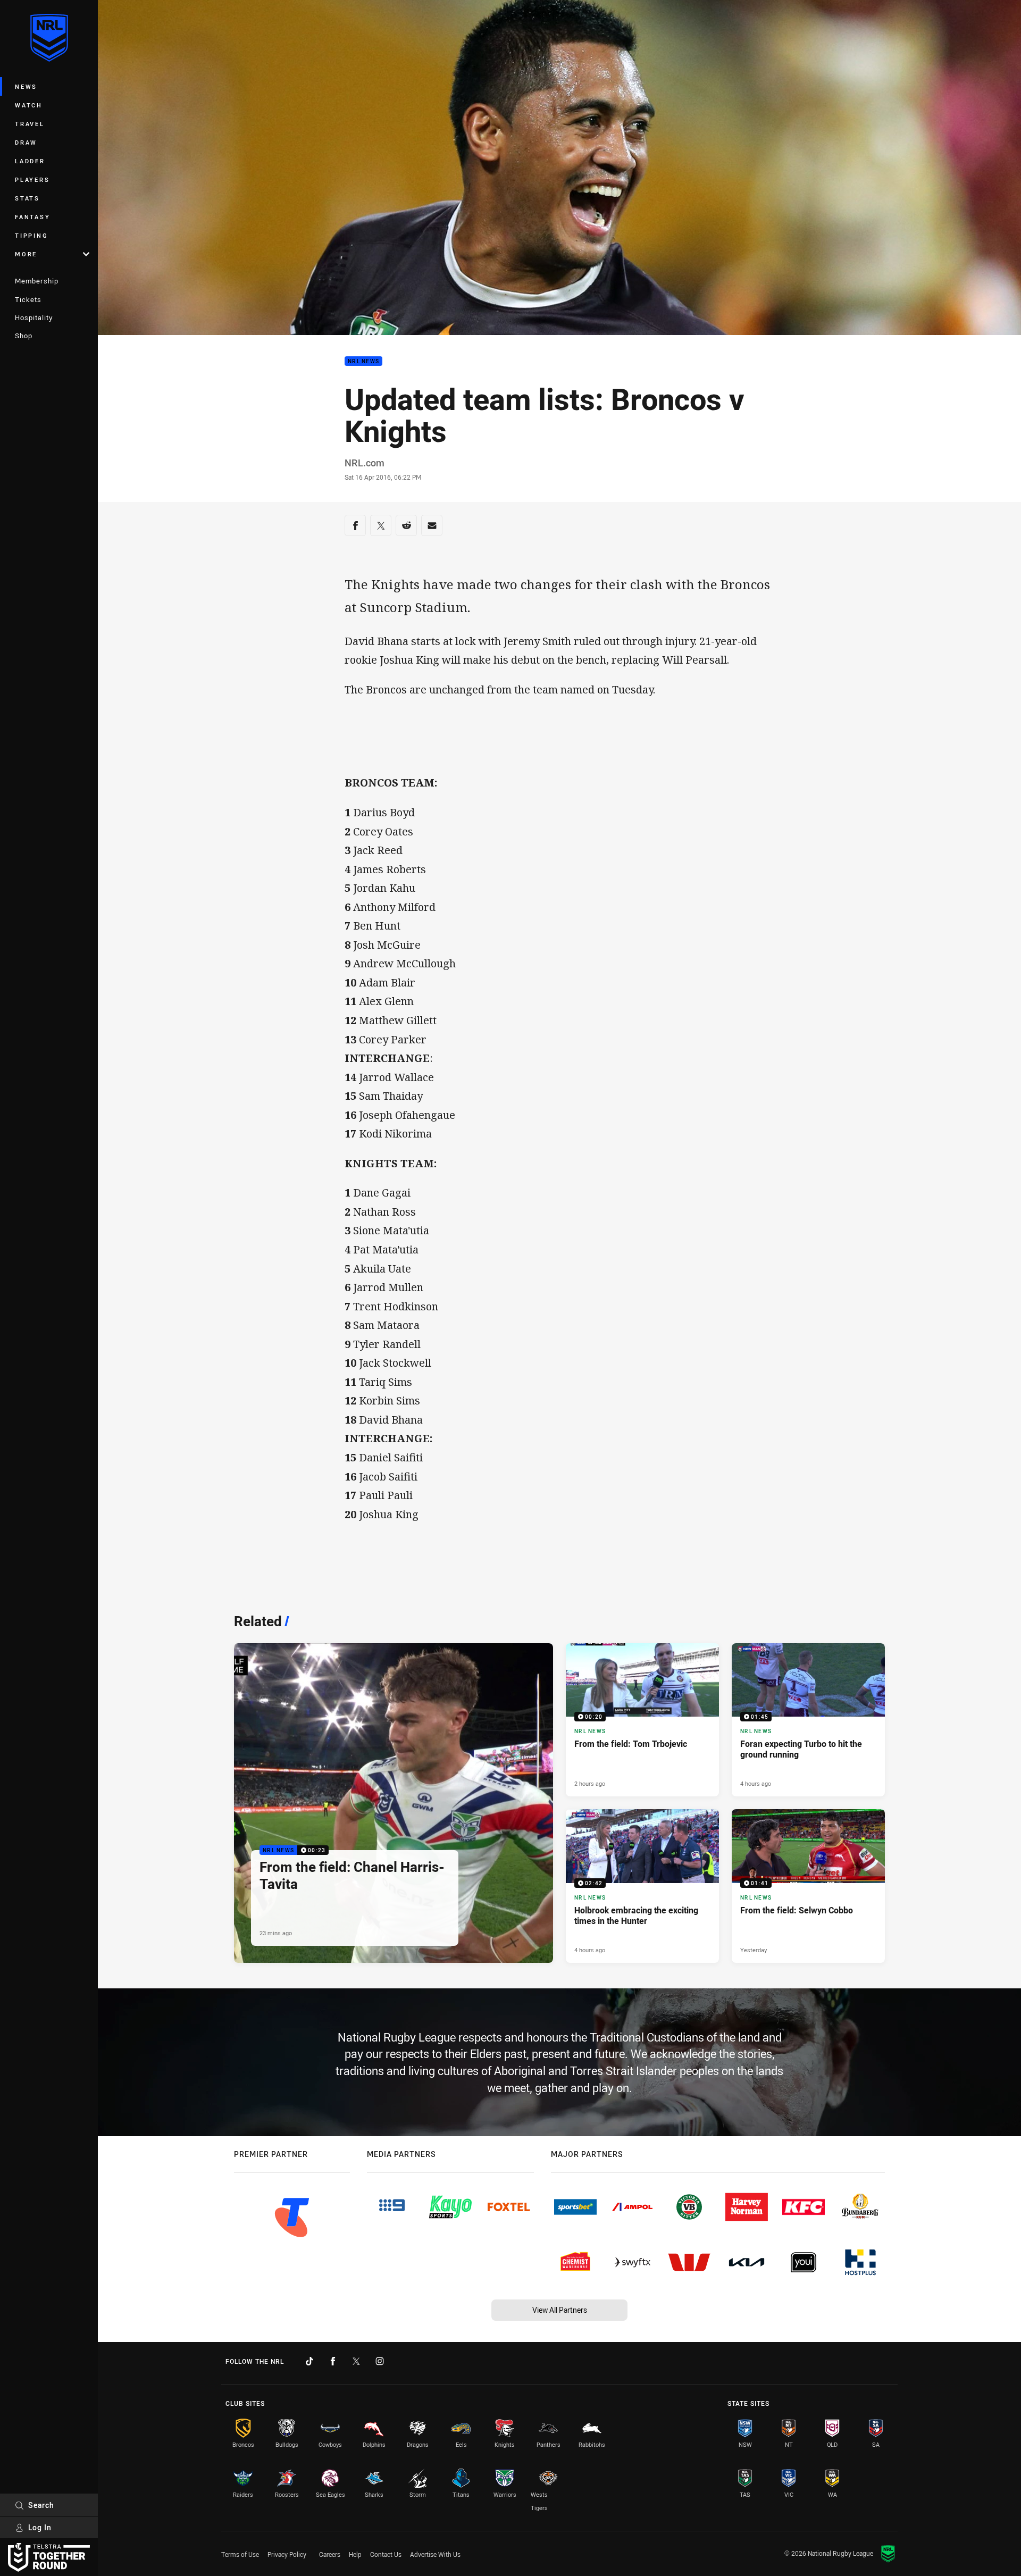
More (26, 254)
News (26, 86)
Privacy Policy (287, 2554)
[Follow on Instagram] (380, 2361)
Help (355, 2554)
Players (32, 179)
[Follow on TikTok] (309, 2361)
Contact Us (386, 2554)
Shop (24, 336)
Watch (29, 105)
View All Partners (560, 2310)
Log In (40, 2527)
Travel (30, 124)
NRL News (363, 361)
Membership (37, 281)
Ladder (30, 161)
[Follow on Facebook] (333, 2361)
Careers (330, 2554)
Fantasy (32, 217)
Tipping (31, 235)
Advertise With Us (435, 2554)
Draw (26, 142)
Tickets (28, 299)
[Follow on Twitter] (356, 2361)
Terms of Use (240, 2554)
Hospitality (34, 317)
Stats (27, 198)
